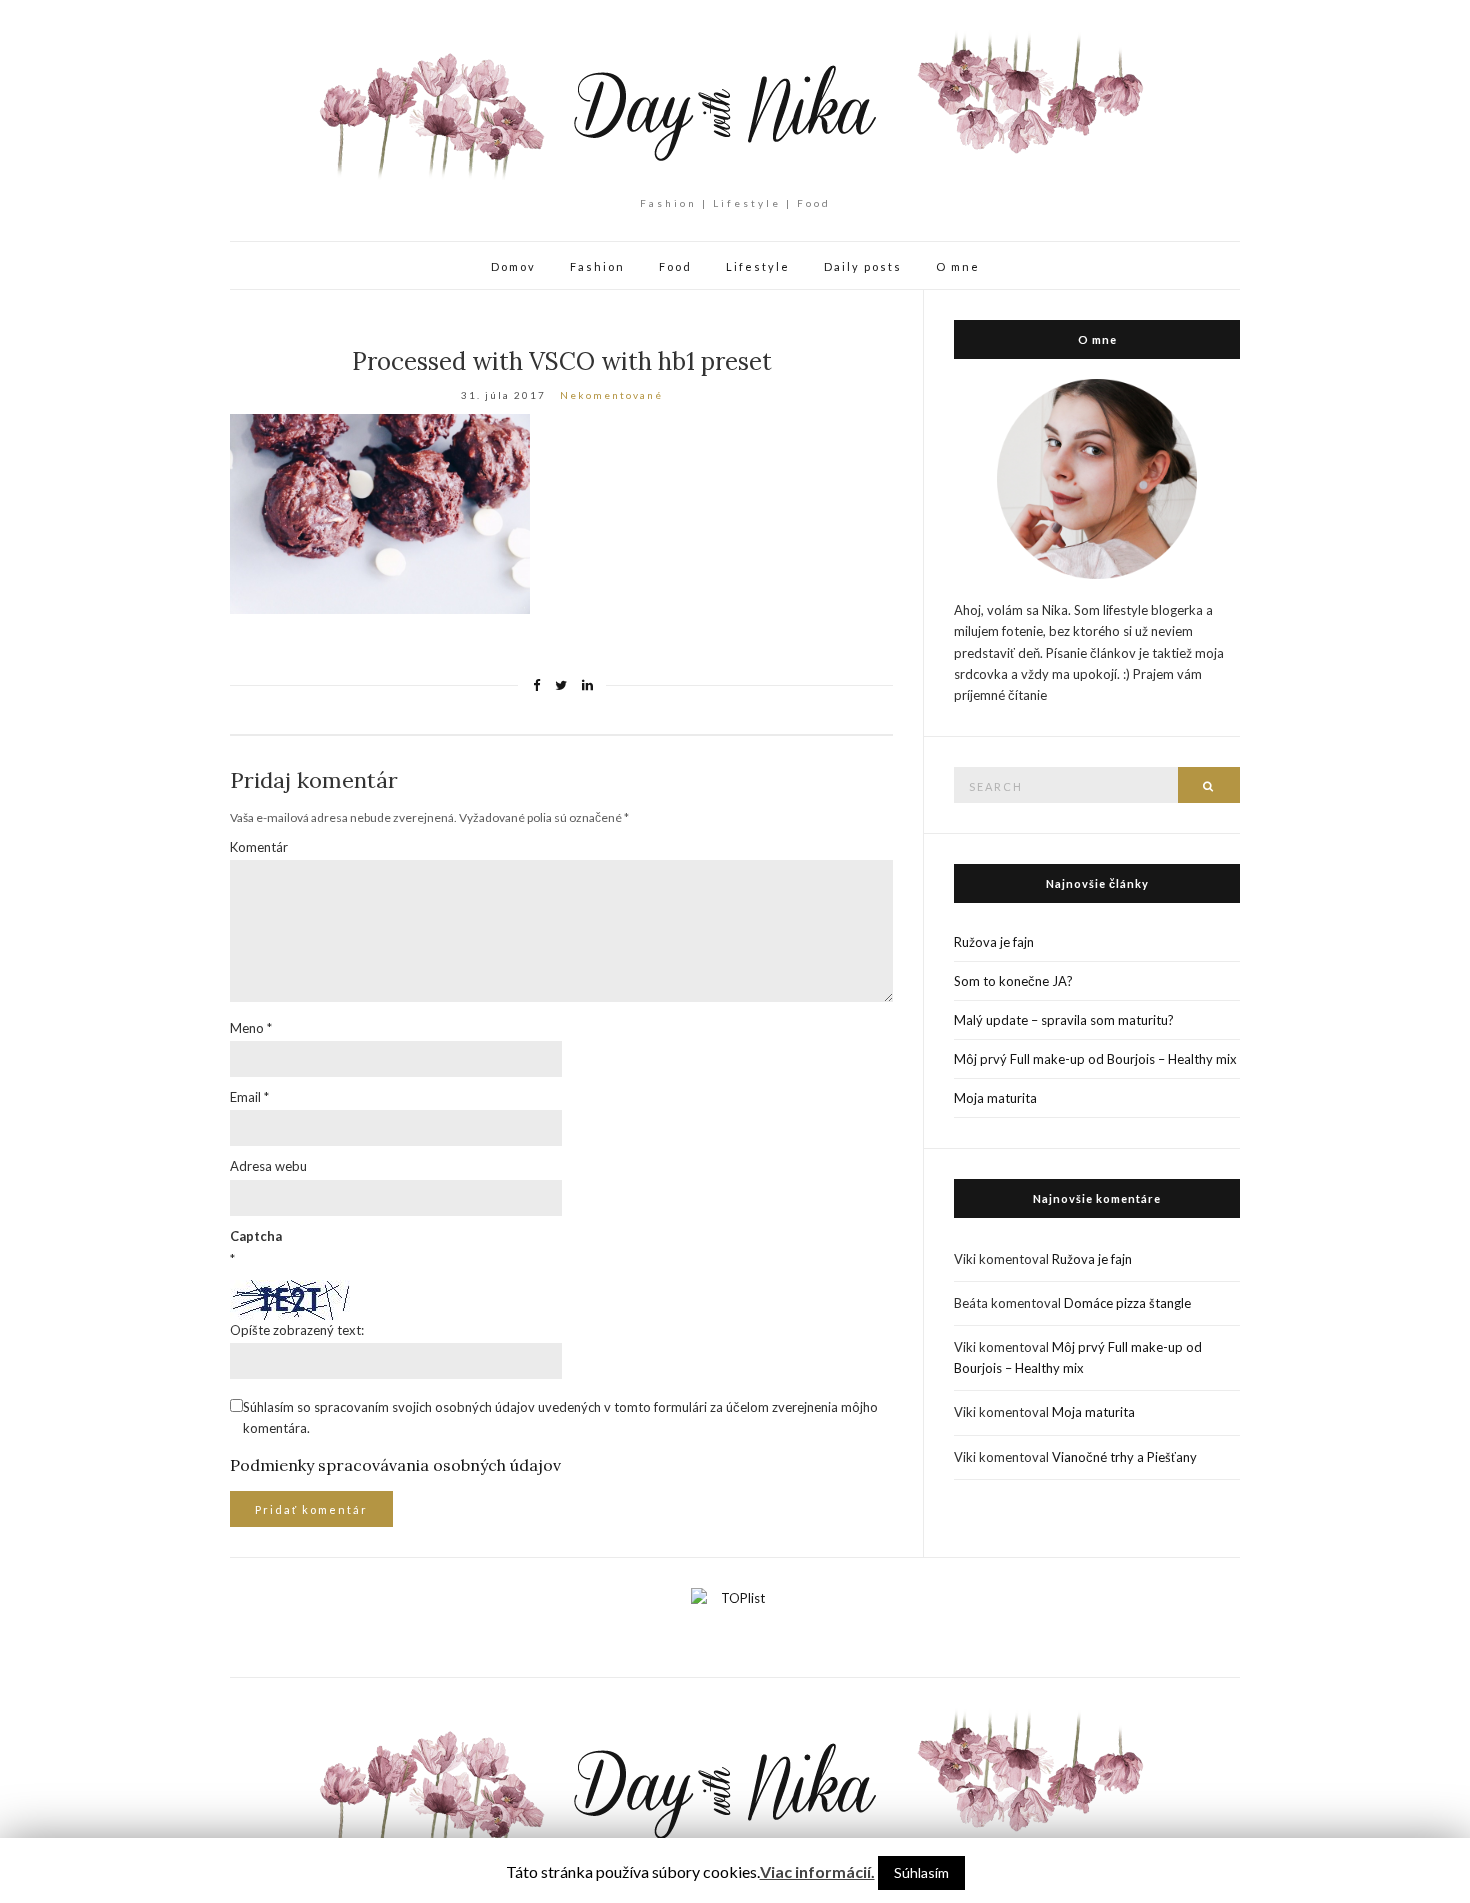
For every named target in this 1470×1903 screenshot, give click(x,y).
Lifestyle (758, 266)
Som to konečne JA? (1013, 981)
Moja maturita (995, 1098)
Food (675, 266)
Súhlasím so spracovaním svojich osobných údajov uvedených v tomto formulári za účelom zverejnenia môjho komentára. (560, 1417)
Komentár (259, 847)
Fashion (597, 266)
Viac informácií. (817, 1871)
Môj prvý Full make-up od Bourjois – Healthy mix (1095, 1059)
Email (249, 1097)
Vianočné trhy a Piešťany (1124, 1457)
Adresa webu (268, 1166)
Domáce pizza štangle (1127, 1303)
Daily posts (863, 266)
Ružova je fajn (994, 942)
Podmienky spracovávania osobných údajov (395, 1465)
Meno (251, 1028)
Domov (513, 266)
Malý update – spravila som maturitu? (1064, 1020)
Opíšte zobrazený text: (297, 1330)
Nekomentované (611, 395)
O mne (958, 266)
